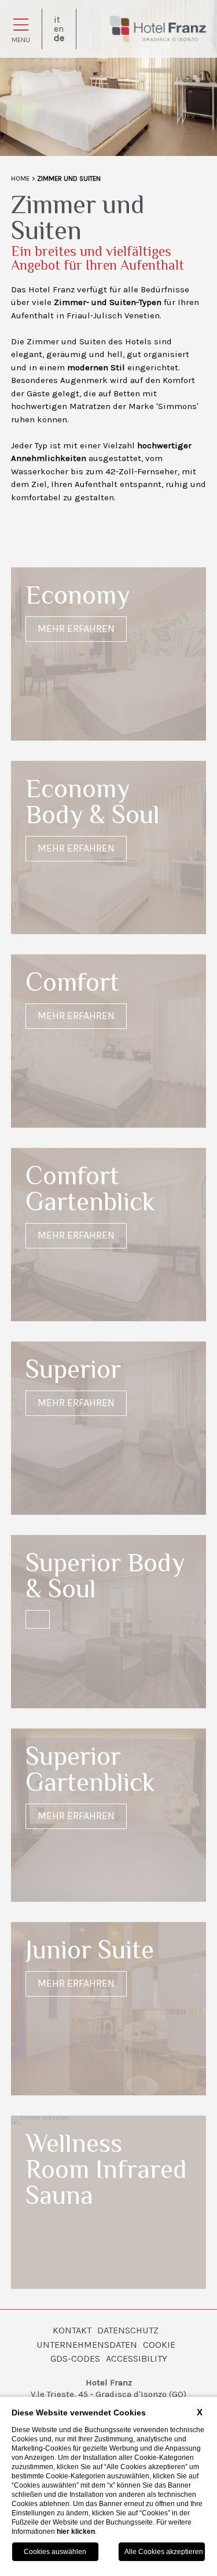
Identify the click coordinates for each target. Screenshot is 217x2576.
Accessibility (137, 2358)
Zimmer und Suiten (69, 179)
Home (20, 179)
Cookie (159, 2345)
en (59, 29)
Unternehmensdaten (87, 2345)
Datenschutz (128, 2330)
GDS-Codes (75, 2358)
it (57, 20)
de (59, 38)
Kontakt (72, 2330)
